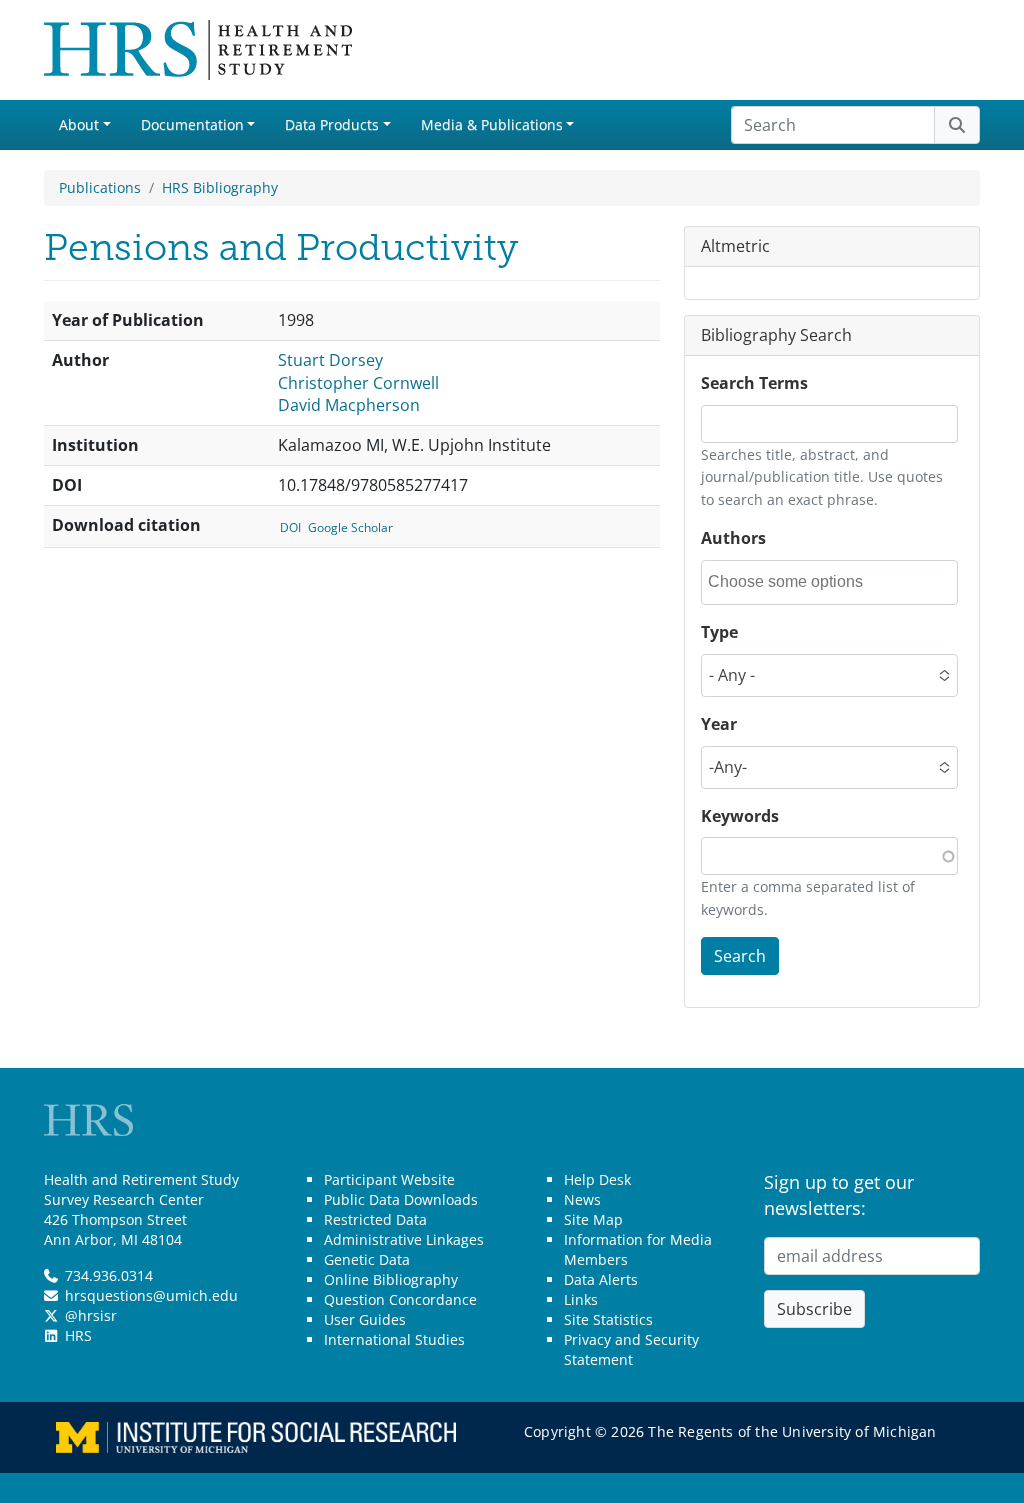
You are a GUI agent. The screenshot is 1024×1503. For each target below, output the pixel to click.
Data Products (332, 124)
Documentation (192, 124)
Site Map (593, 1219)
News (582, 1199)
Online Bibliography (391, 1279)
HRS (78, 1335)
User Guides (365, 1319)
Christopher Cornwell (358, 383)
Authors (733, 538)
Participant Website (389, 1179)
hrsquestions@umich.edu (151, 1295)
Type (719, 632)
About (79, 124)
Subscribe (814, 1309)
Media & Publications (492, 124)
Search (740, 956)
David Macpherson (349, 405)
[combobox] (798, 582)
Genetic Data (367, 1259)
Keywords (740, 816)
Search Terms (754, 383)
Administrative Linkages (404, 1239)
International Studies (394, 1339)
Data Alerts (601, 1279)
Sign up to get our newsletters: (839, 1195)
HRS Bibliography (220, 187)
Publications (100, 187)
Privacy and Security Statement (631, 1349)
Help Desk (597, 1179)
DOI (290, 527)
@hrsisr (91, 1315)
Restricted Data (375, 1219)
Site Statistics (608, 1319)
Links (581, 1299)
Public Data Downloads (401, 1199)
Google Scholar (350, 527)
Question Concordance (400, 1299)
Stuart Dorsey (330, 360)
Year (719, 724)
